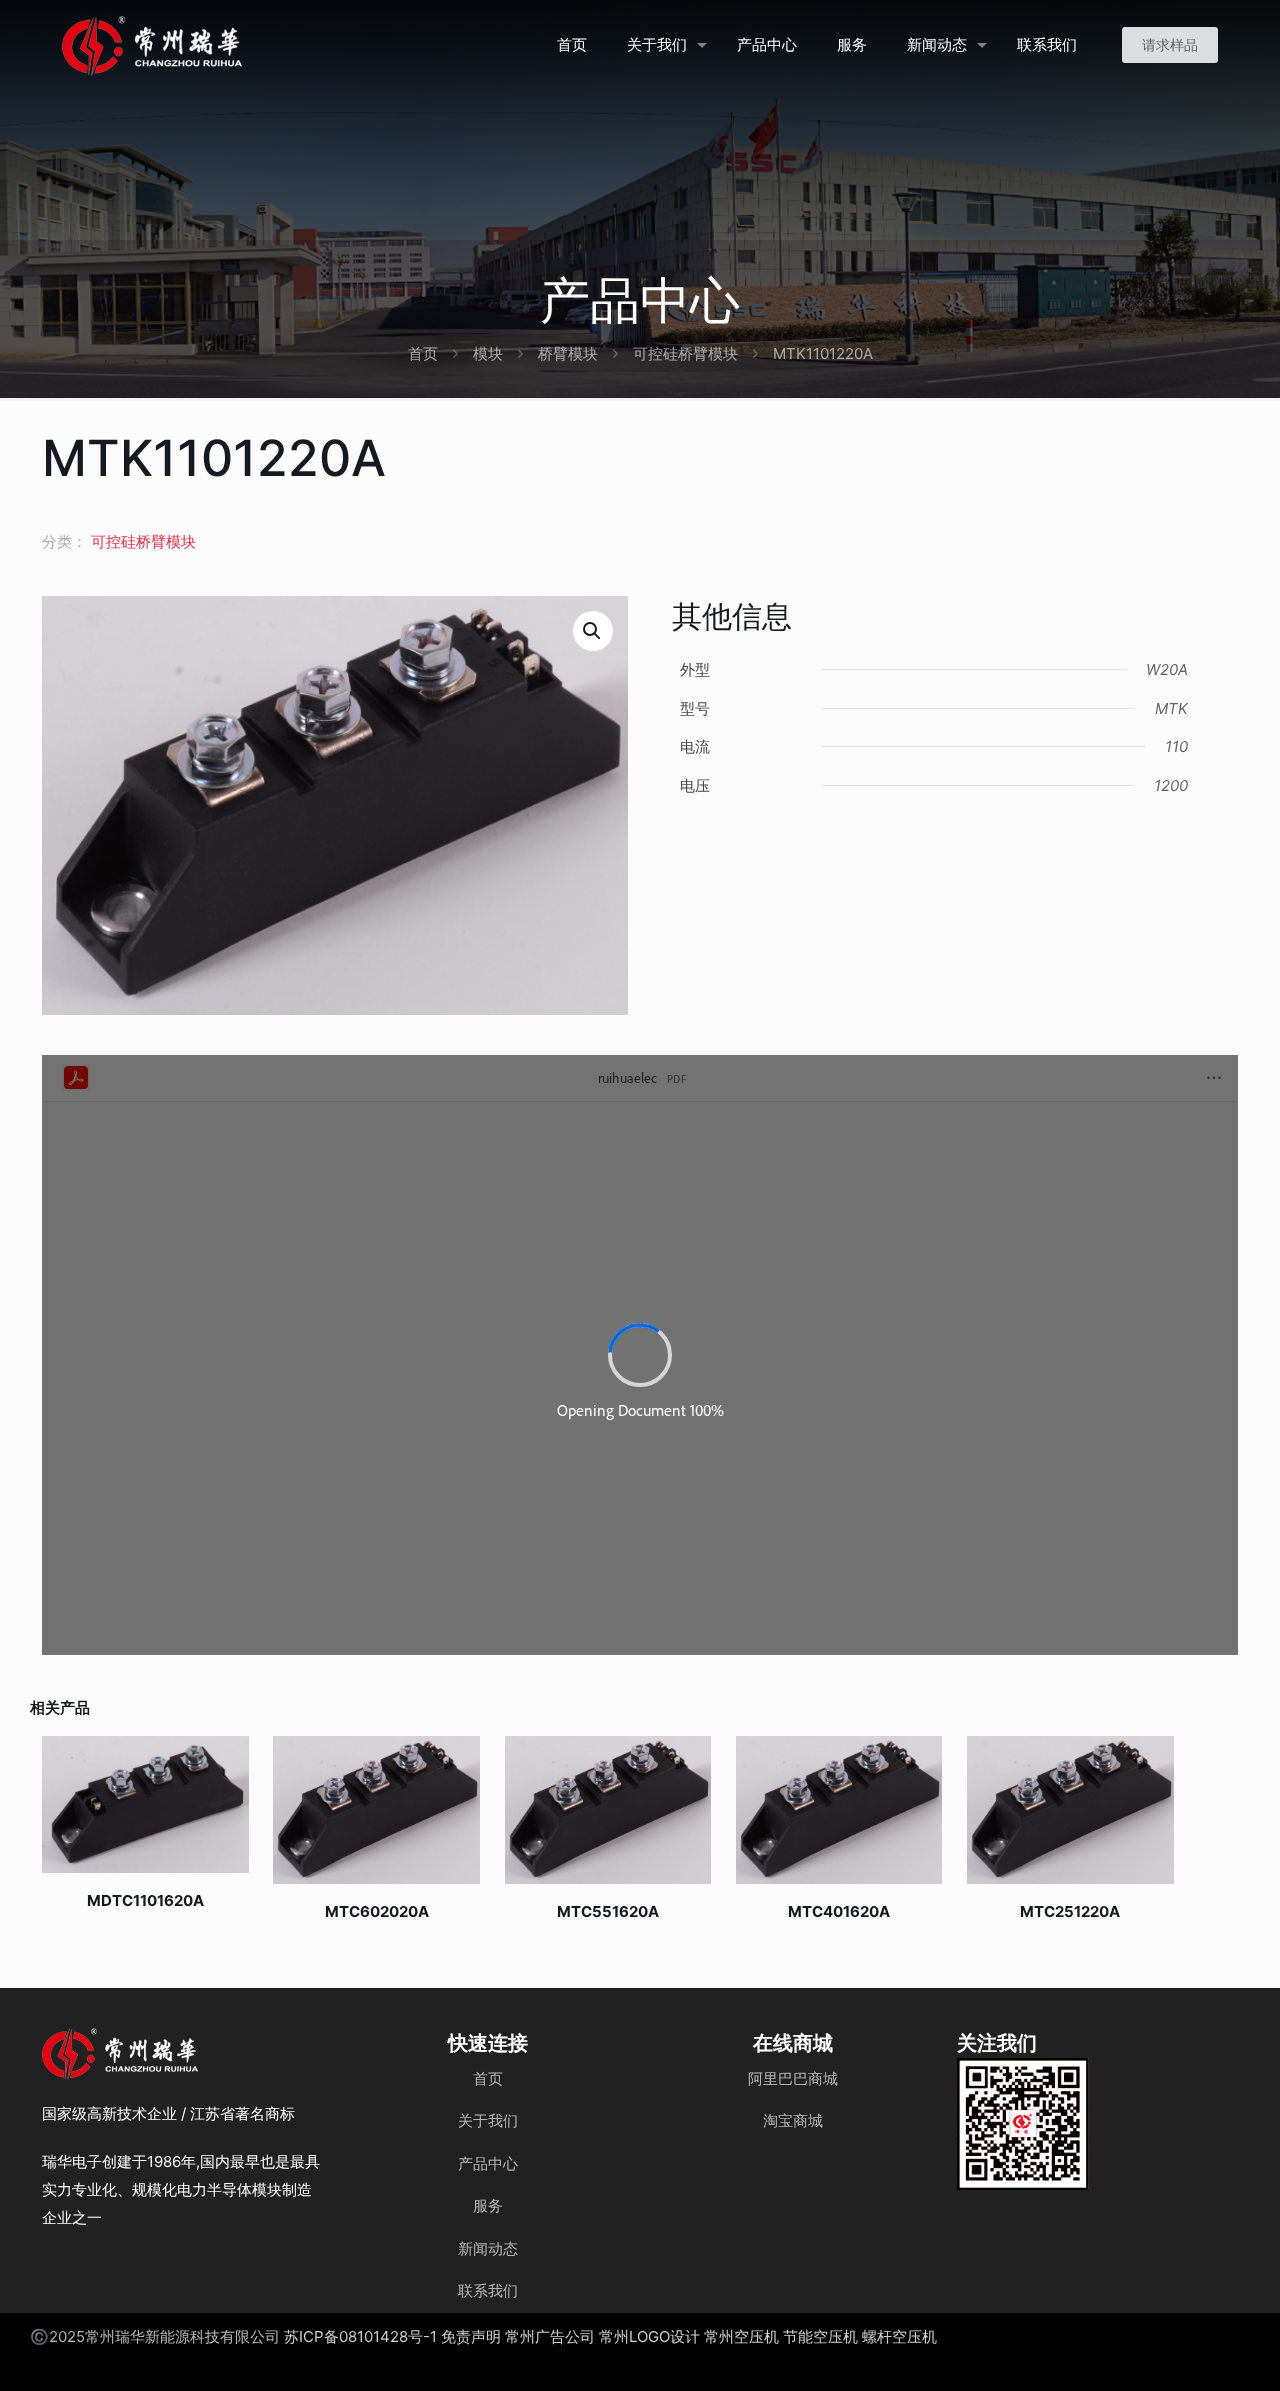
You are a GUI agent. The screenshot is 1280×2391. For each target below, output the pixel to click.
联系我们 (488, 2290)
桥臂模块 (568, 353)
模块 (488, 353)
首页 (423, 353)
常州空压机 (741, 2336)
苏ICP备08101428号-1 (360, 2336)
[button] (593, 631)
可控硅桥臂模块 (685, 353)
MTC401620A (839, 1911)
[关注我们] (1023, 2124)
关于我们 (488, 2120)
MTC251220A (1070, 1911)
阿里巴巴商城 (793, 2078)
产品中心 (488, 2163)
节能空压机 (820, 2336)
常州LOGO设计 (649, 2336)
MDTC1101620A (145, 1900)
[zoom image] (1061, 2086)
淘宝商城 (793, 2120)
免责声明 (471, 2336)
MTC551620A (608, 1911)
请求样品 (1170, 44)
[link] (1023, 2124)
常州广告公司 (550, 2336)
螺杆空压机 (899, 2336)
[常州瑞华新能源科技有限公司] (224, 45)
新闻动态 (488, 2248)
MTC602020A (377, 1911)
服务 (488, 2205)
